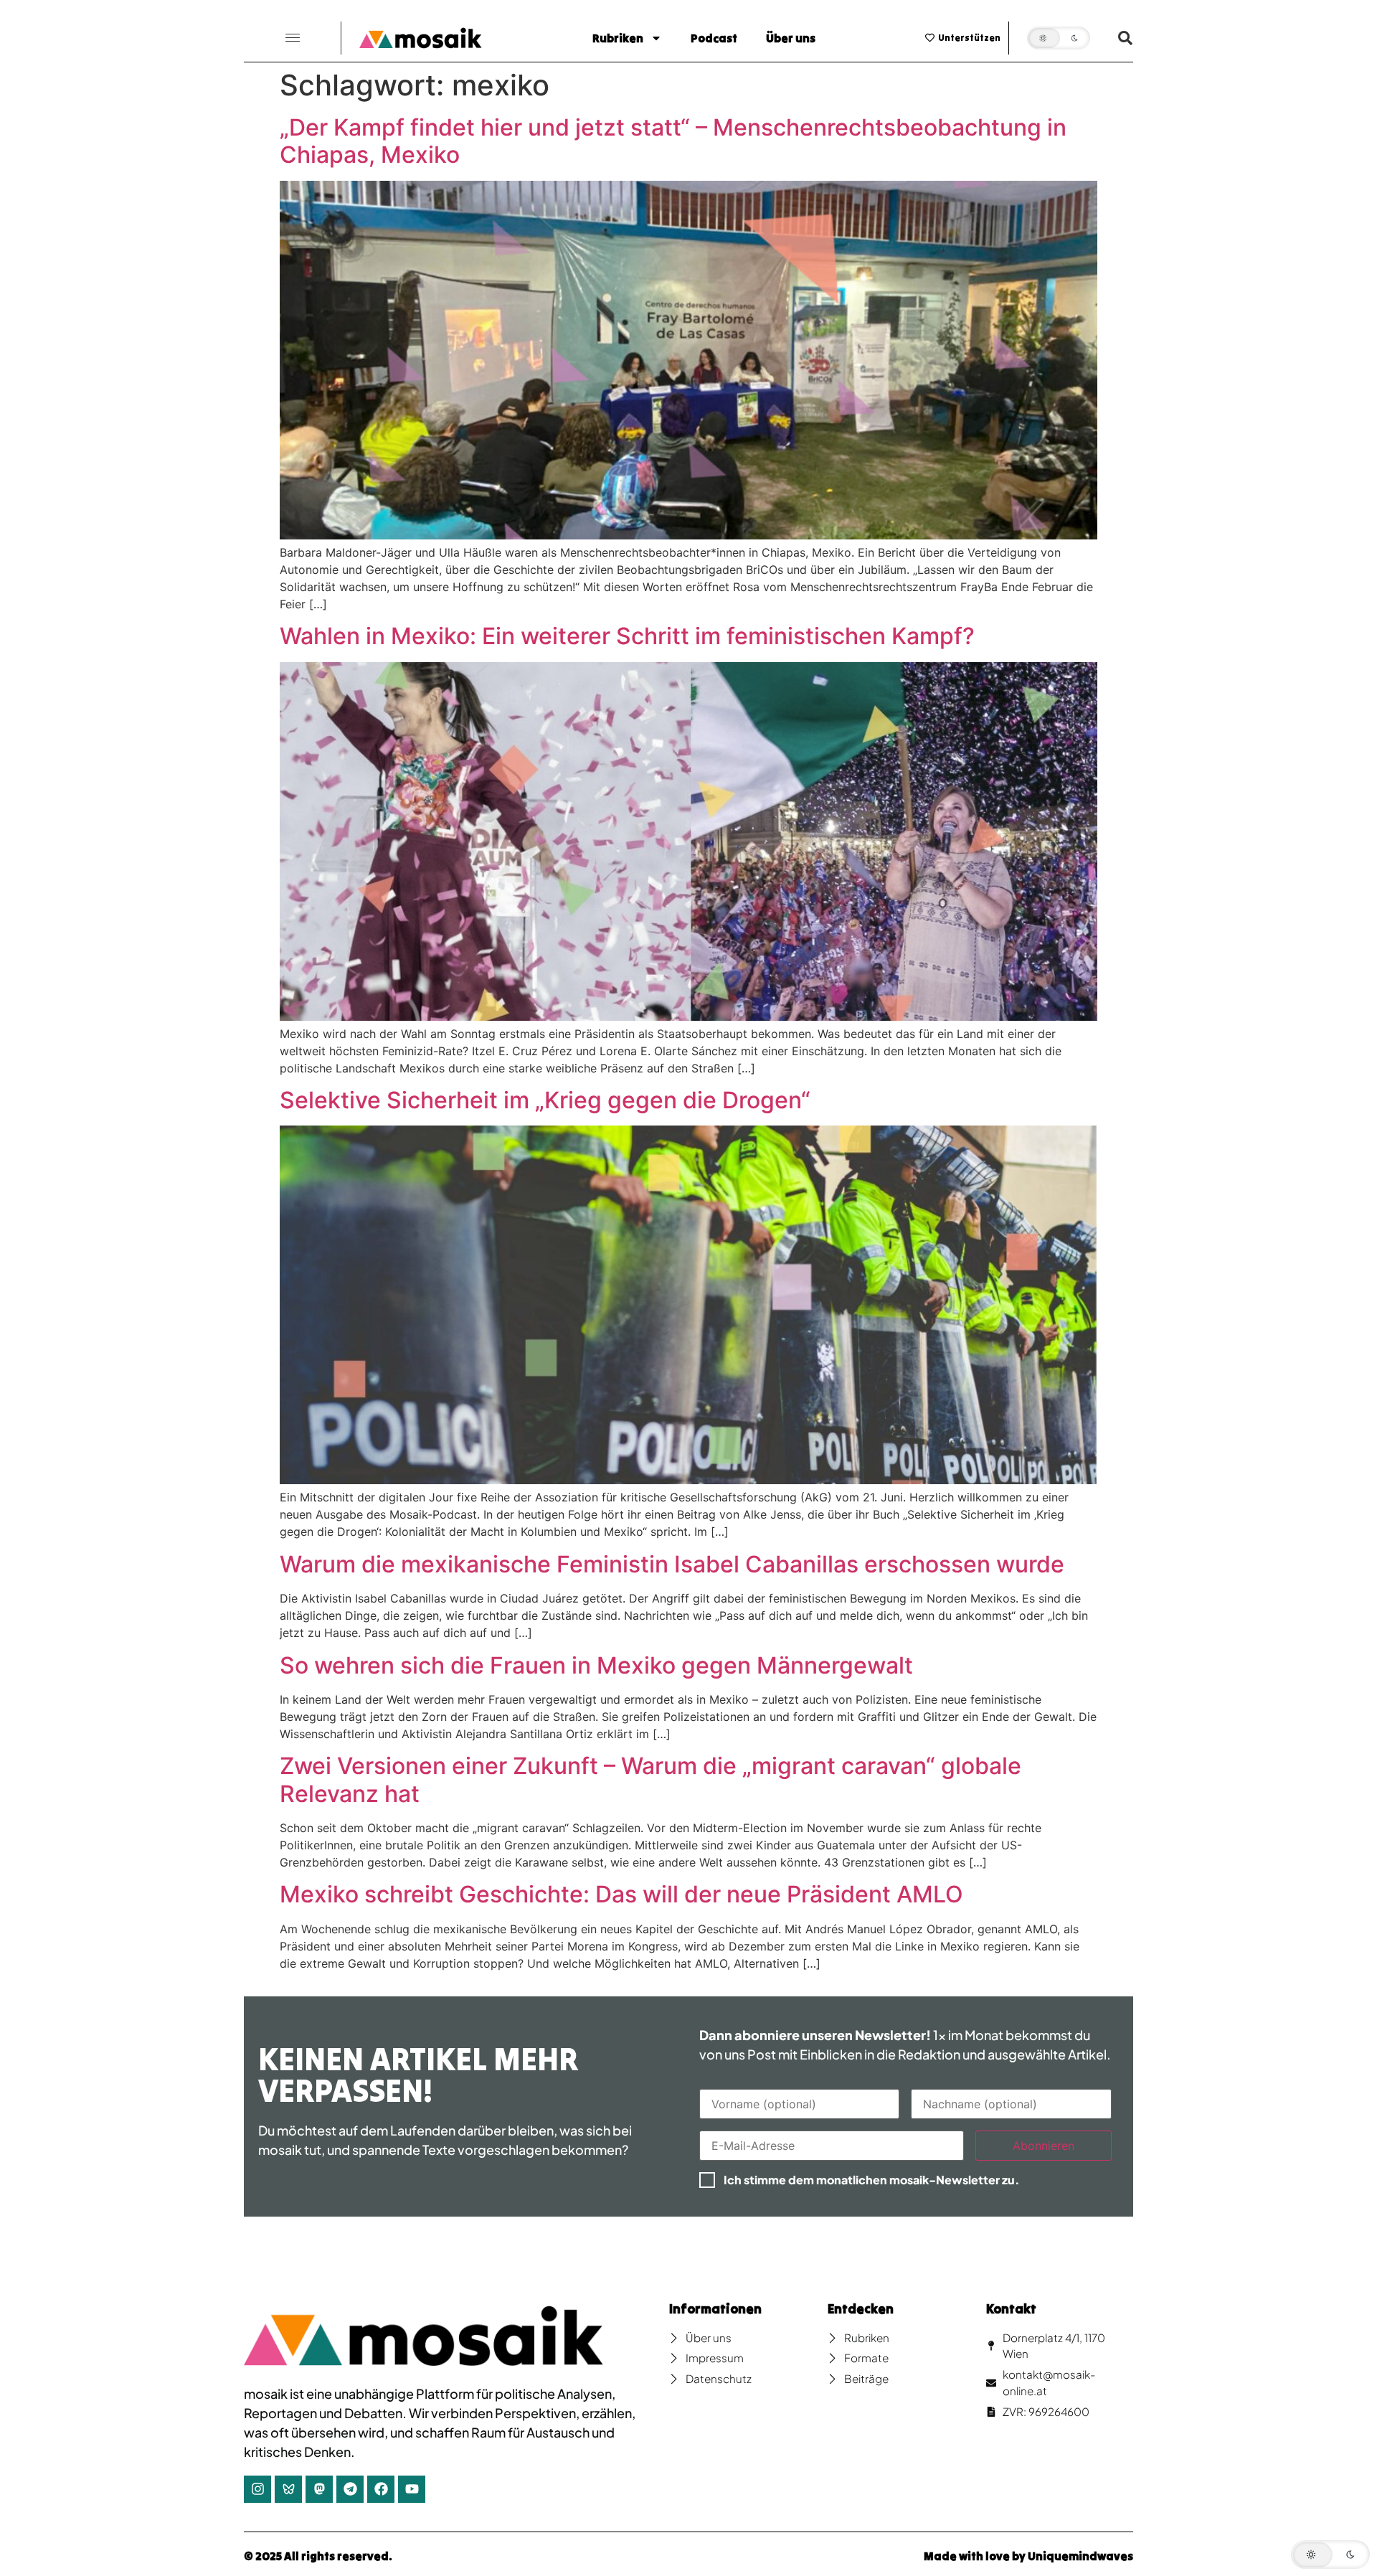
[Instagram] (257, 2489)
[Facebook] (381, 2489)
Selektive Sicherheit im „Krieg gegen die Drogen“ (545, 1100)
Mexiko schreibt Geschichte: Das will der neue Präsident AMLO (621, 1894)
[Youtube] (412, 2489)
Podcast (714, 38)
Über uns (791, 38)
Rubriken (618, 38)
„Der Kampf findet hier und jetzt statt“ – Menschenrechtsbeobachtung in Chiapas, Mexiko (673, 141)
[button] (293, 38)
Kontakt (1011, 2309)
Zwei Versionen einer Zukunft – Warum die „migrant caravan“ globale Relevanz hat (650, 1779)
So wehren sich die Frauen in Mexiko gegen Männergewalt (596, 1665)
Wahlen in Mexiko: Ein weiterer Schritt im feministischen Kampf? (627, 636)
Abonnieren (1044, 2146)
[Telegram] (350, 2489)
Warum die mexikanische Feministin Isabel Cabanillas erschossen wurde (672, 1564)
